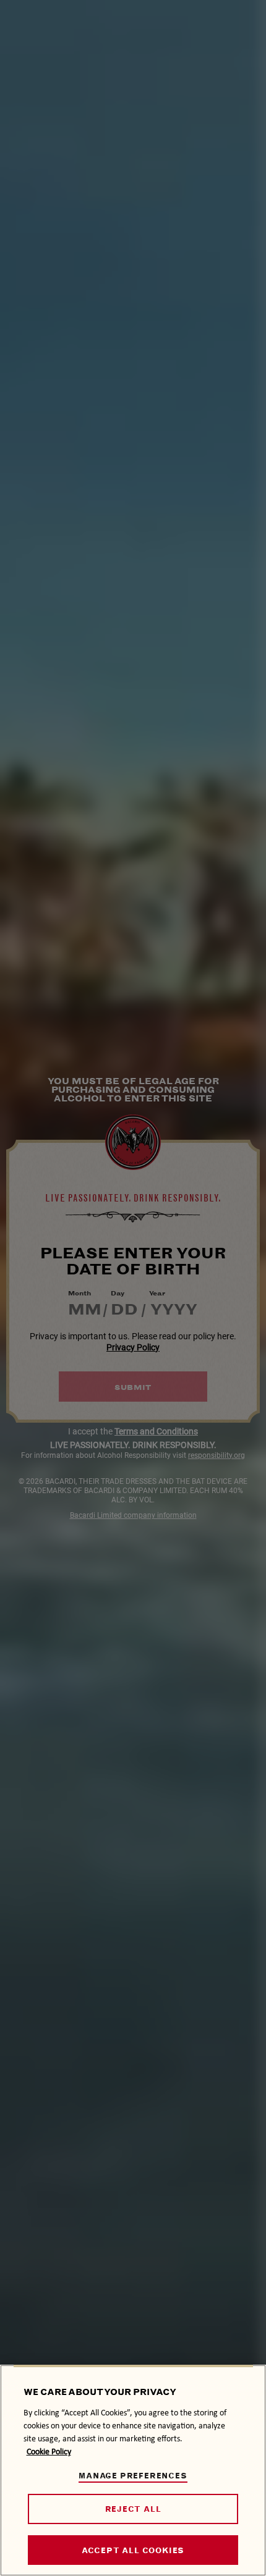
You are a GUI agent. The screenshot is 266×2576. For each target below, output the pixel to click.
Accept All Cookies (133, 2550)
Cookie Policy (49, 2452)
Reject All (133, 2509)
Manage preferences (133, 2476)
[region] (133, 2470)
